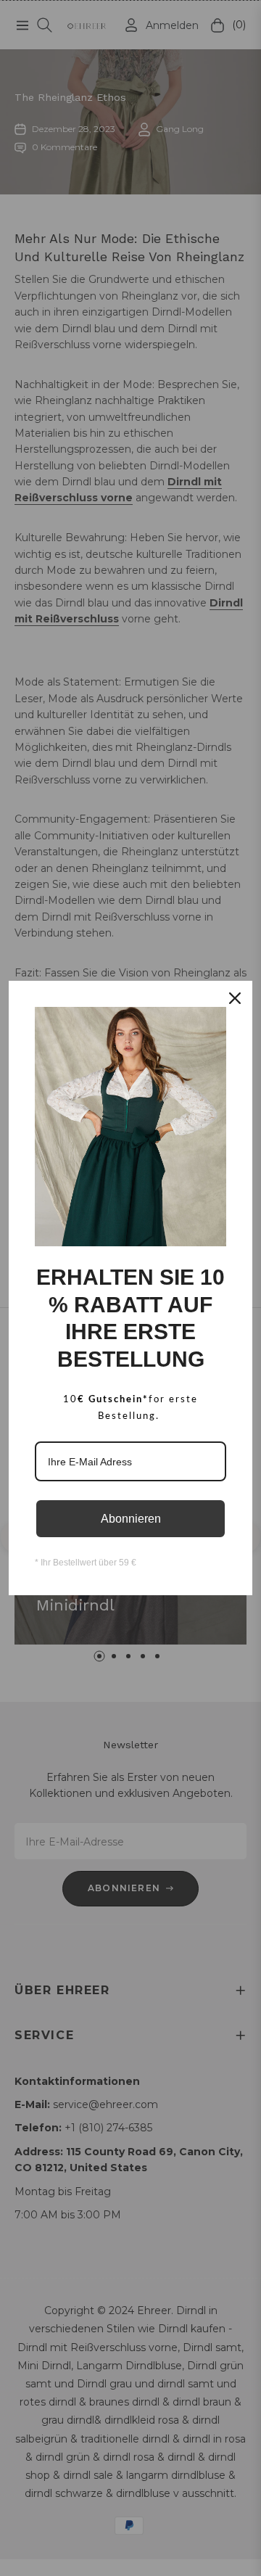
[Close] (235, 998)
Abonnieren (131, 1519)
